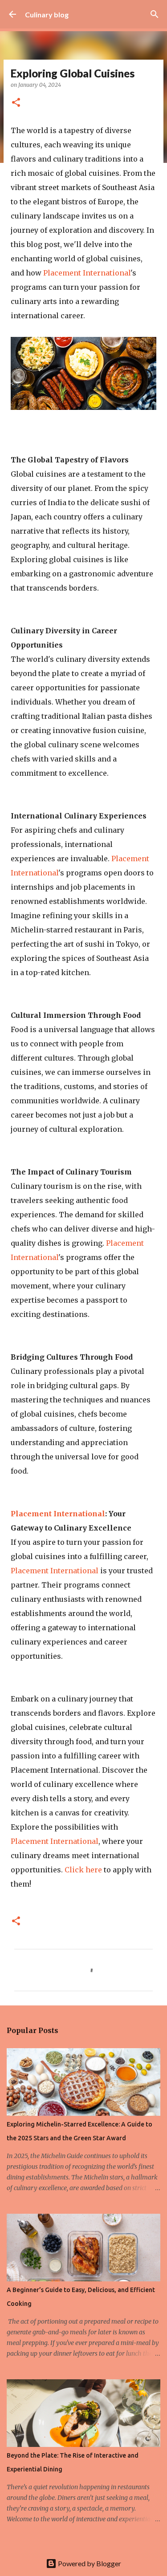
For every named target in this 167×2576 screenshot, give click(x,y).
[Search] (155, 14)
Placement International (87, 273)
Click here (83, 1870)
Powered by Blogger (89, 2563)
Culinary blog (47, 14)
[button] (16, 103)
